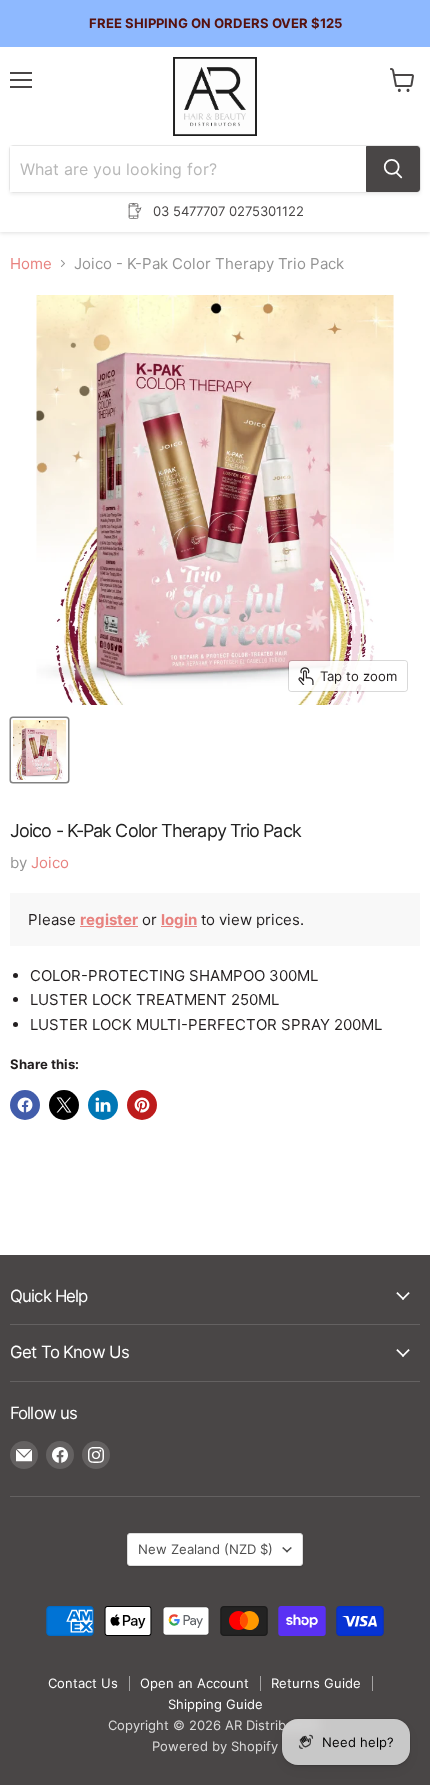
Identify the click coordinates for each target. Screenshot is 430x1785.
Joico (50, 862)
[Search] (393, 169)
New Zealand (205, 1549)
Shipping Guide (215, 1704)
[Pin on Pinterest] (142, 1105)
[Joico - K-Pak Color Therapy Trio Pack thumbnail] (39, 750)
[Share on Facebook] (25, 1105)
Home (31, 263)
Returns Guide (316, 1683)
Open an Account (194, 1683)
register (109, 919)
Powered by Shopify (215, 1746)
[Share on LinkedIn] (103, 1105)
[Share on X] (64, 1105)
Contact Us (83, 1683)
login (179, 919)
